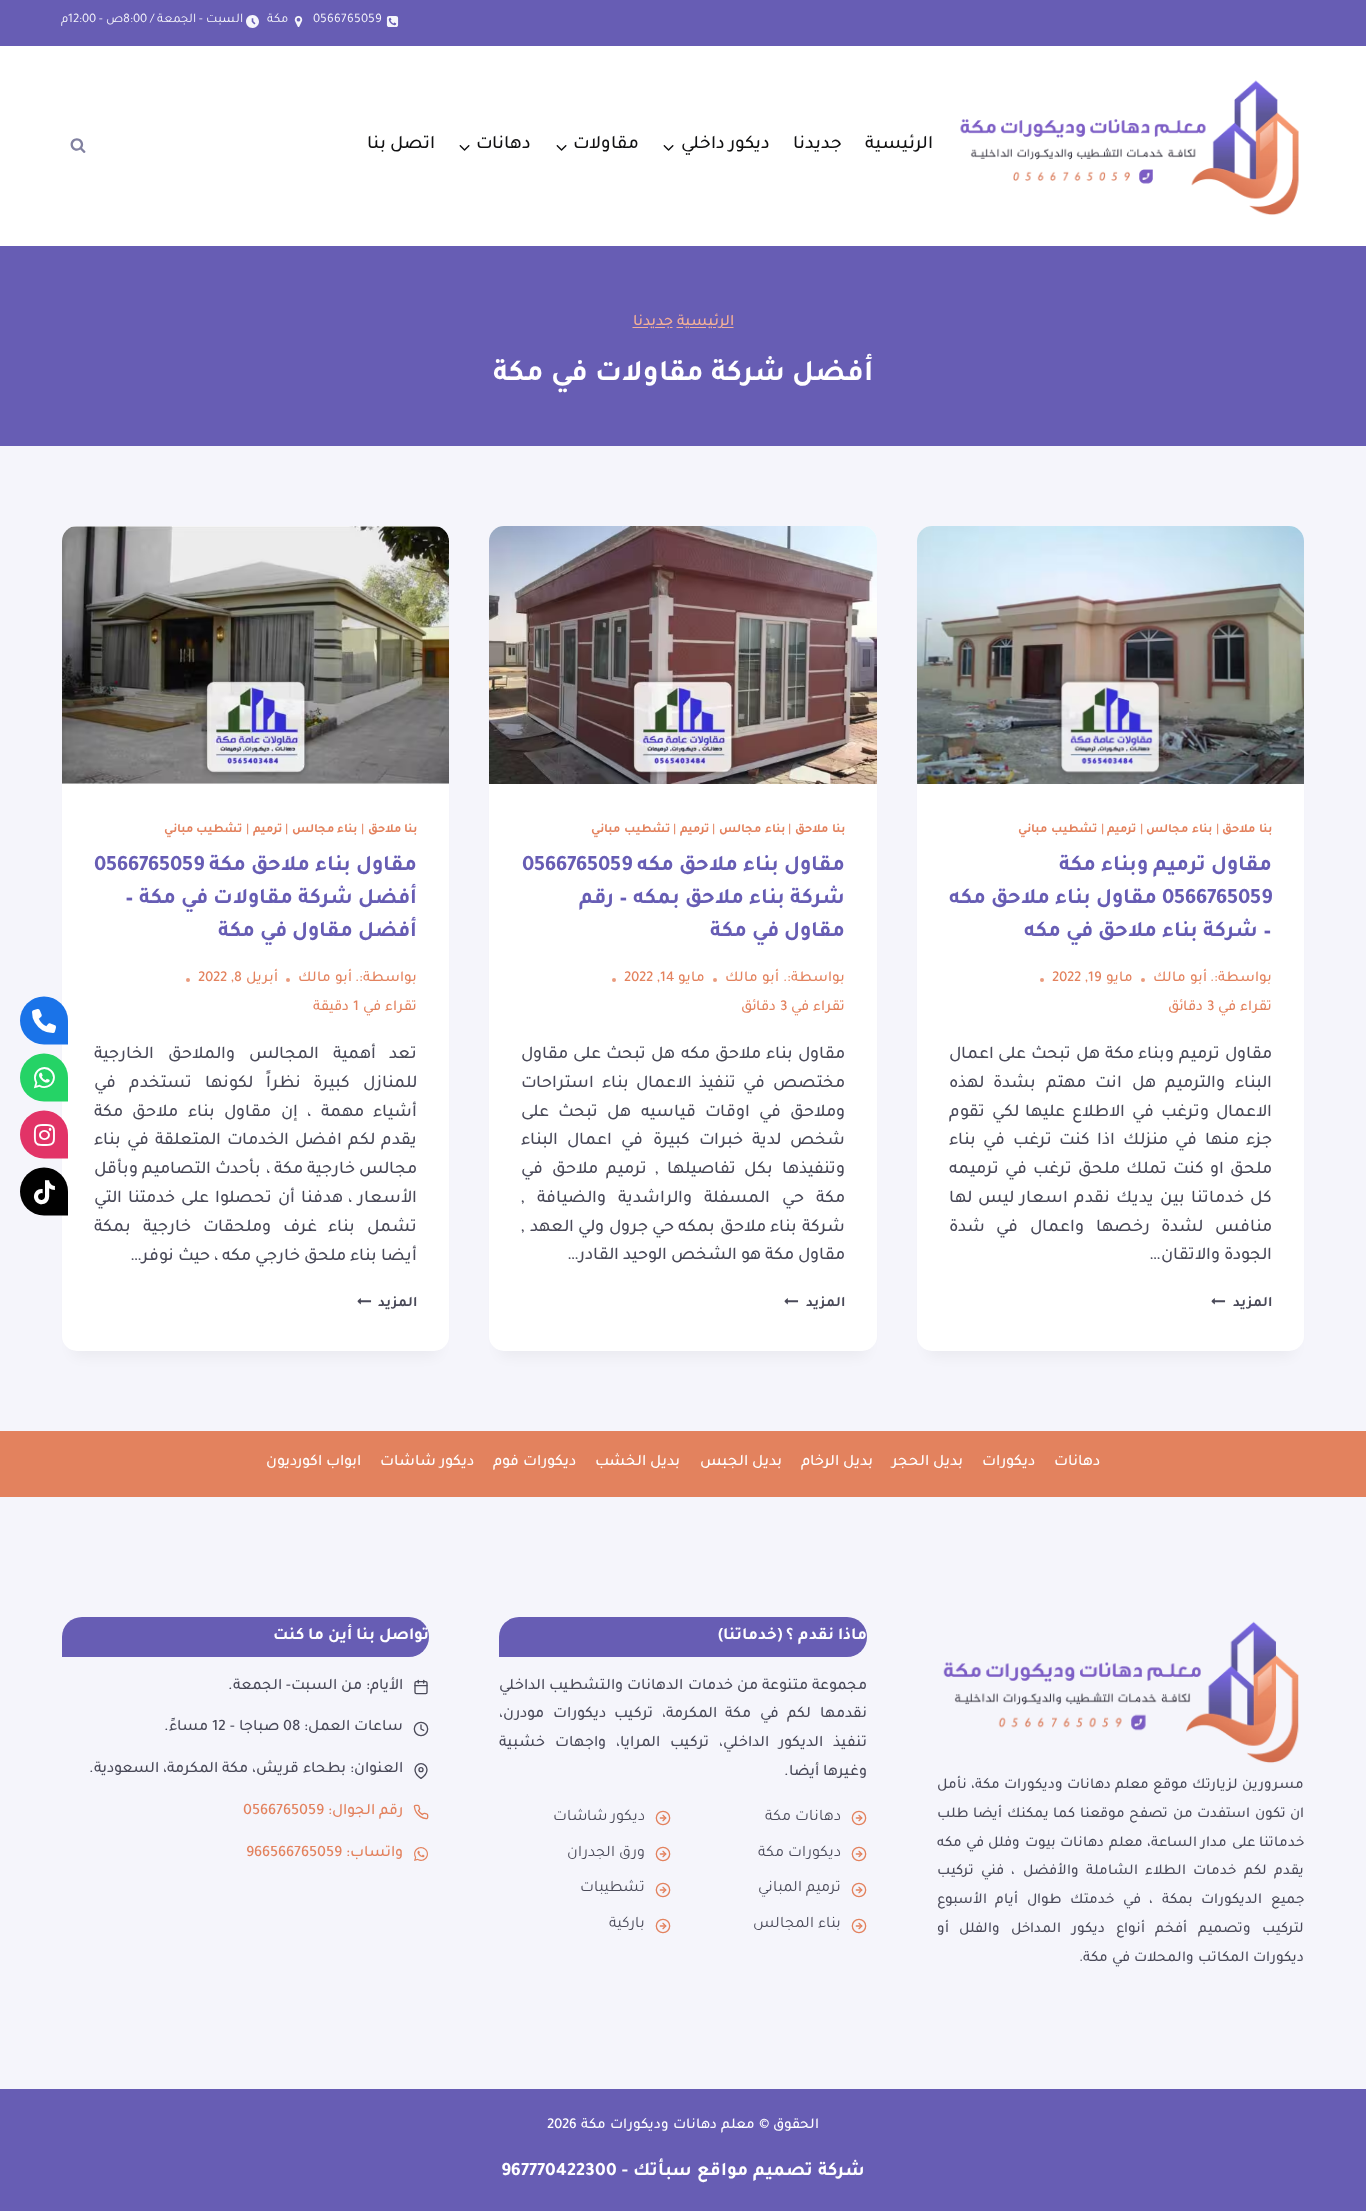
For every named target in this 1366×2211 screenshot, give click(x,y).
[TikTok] (44, 1191)
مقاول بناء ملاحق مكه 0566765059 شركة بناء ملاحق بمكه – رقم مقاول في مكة (683, 900)
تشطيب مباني (1057, 830)
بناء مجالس (1179, 830)
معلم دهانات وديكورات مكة (668, 2125)
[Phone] (44, 1020)
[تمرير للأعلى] (1328, 2158)
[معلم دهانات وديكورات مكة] (1120, 1690)
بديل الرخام (837, 1463)
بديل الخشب (637, 1463)
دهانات (1077, 1463)
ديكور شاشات (427, 1463)
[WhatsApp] (44, 1077)
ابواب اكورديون (313, 1463)
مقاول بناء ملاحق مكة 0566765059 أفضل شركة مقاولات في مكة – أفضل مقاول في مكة (255, 900)
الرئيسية (899, 145)
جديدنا (817, 145)
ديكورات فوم (534, 1463)
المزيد (1241, 1304)
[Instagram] (44, 1134)
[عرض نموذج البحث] (78, 146)
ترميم (1121, 830)
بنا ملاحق (1247, 830)
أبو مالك (1180, 978)
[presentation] (1110, 655)
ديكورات (1008, 1463)
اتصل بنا (401, 145)
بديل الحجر (927, 1463)
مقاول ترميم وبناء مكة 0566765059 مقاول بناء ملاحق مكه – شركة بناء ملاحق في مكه (1110, 900)
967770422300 (559, 2172)
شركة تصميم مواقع (778, 2172)
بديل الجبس (741, 1463)
